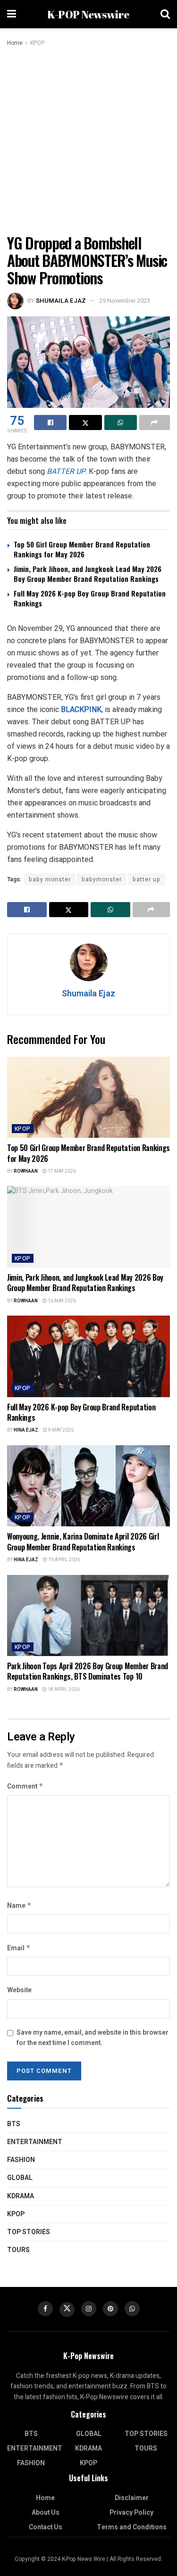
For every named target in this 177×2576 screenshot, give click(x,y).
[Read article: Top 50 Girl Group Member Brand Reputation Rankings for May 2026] (88, 1097)
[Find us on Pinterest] (110, 2309)
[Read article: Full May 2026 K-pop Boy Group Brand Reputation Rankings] (88, 1356)
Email (19, 1948)
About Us (46, 2513)
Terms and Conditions (132, 2527)
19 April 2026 (64, 1560)
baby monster (50, 879)
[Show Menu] (12, 14)
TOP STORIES (29, 2232)
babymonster (102, 879)
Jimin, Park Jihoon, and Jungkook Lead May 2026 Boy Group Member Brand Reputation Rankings (88, 574)
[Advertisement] (88, 141)
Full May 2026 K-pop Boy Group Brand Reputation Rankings (90, 598)
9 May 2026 (60, 1430)
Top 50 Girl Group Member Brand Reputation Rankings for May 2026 (82, 549)
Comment (25, 1786)
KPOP (37, 43)
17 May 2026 (61, 1171)
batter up (147, 879)
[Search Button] (165, 14)
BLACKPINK (81, 709)
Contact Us (46, 2527)
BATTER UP (66, 471)
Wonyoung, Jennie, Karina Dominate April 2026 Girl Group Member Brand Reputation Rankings (83, 1541)
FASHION (21, 2160)
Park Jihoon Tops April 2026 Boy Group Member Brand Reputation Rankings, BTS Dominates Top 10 (88, 1671)
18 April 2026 (63, 1690)
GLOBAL (20, 2178)
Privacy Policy (131, 2513)
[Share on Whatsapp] (121, 422)
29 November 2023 (125, 301)
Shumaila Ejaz (61, 301)
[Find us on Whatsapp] (132, 2309)
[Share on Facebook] (50, 422)
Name (19, 1906)
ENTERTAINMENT (35, 2142)
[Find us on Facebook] (45, 2309)
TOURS (18, 2250)
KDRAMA (21, 2196)
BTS (14, 2124)
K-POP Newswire (88, 14)
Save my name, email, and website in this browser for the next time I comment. (93, 2038)
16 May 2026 (61, 1301)
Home (15, 43)
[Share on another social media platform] (155, 422)
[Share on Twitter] (85, 422)
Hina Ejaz (26, 1430)
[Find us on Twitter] (67, 2310)
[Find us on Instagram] (89, 2309)
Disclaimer (132, 2498)
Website (19, 1990)
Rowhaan (26, 1171)
